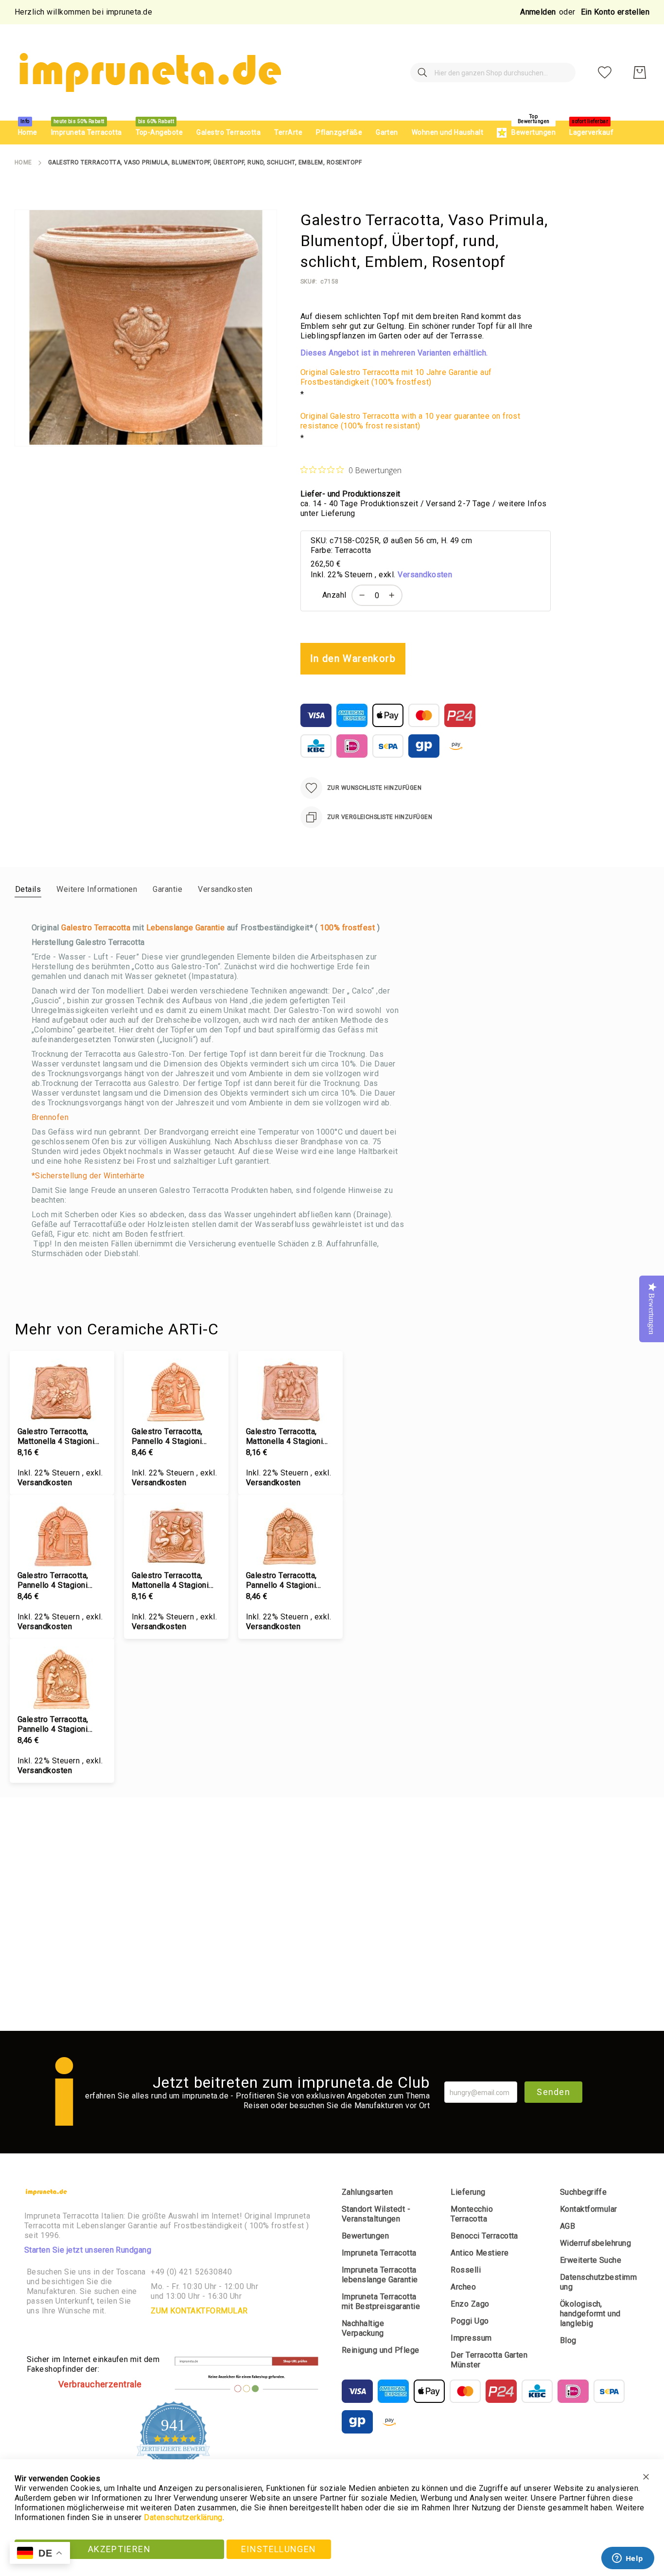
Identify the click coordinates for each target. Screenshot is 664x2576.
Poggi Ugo (470, 2321)
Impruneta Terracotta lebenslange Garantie (380, 2275)
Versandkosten (425, 575)
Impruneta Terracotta (379, 2253)
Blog (568, 2340)
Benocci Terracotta (484, 2236)
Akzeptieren (119, 2549)
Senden (553, 2092)
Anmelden (538, 12)
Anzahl (334, 595)
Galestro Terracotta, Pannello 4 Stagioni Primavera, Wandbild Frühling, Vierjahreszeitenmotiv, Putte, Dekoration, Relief (290, 1581)
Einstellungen (279, 2549)
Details (28, 889)
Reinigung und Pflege (381, 2350)
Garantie (167, 889)
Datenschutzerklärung (183, 2517)
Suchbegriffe (584, 2192)
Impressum (471, 2338)
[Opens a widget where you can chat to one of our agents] (628, 2559)
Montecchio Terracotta (472, 2214)
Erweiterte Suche (591, 2260)
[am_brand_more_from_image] (62, 1393)
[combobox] (493, 72)
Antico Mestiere (480, 2253)
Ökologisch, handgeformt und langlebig (590, 2314)
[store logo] (149, 72)
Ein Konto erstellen (615, 12)
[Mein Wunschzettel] (605, 72)
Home (23, 162)
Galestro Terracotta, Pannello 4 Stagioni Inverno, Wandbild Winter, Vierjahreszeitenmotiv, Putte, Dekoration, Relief (62, 1581)
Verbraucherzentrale (100, 2384)
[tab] (28, 889)
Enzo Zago (470, 2304)
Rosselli (466, 2270)
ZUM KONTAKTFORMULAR (199, 2311)
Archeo (463, 2287)
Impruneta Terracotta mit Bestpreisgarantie (381, 2301)
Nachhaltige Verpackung (363, 2328)
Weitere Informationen (97, 889)
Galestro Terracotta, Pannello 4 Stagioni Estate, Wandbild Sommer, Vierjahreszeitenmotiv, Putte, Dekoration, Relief (62, 1724)
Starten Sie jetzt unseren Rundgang (88, 2250)
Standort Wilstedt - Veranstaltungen (376, 2214)
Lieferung (468, 2192)
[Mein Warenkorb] (640, 72)
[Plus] (394, 595)
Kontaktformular (589, 2209)
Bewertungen (365, 2236)
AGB (568, 2226)
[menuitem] (28, 133)
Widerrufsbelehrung (596, 2243)
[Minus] (360, 595)
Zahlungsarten (367, 2192)
